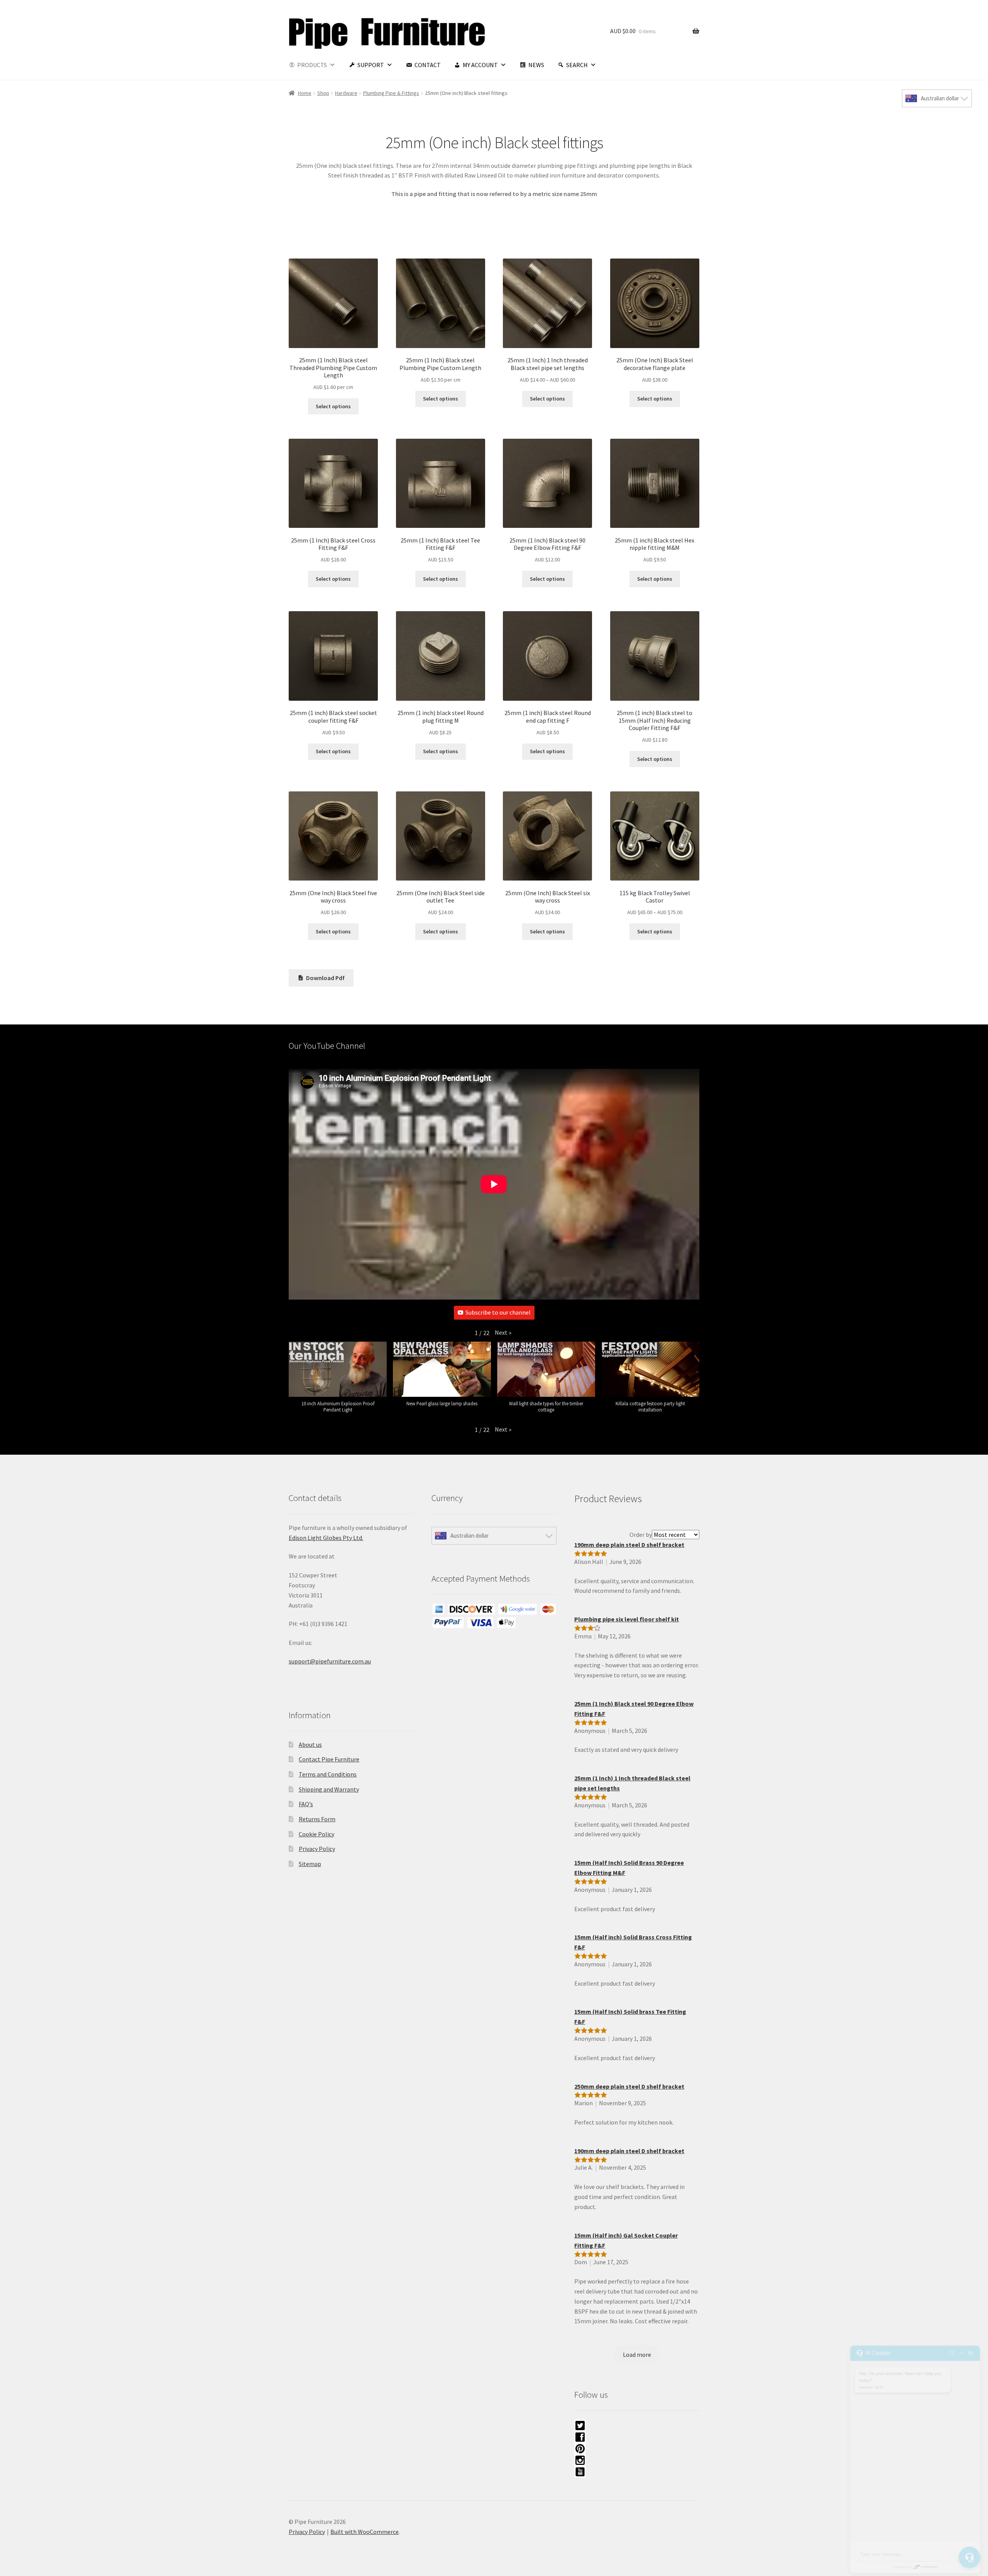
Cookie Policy (316, 1834)
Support (371, 65)
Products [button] (312, 65)
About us (310, 1744)
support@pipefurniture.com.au (330, 1661)
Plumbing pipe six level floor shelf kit (627, 1619)
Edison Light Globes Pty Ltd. (326, 1538)
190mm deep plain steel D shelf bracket (629, 1545)
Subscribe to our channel (498, 1312)
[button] (503, 1333)
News (536, 65)
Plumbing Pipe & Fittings (391, 93)
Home (305, 93)
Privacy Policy (317, 1849)
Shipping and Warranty (329, 1789)
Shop (323, 93)
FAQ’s (306, 1804)
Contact (428, 65)
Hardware (346, 93)
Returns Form (317, 1819)
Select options (333, 406)
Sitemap (310, 1864)
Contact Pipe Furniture (329, 1759)
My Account (480, 65)
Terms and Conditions (328, 1774)
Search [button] (577, 65)
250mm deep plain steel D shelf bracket (629, 2086)
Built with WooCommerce (365, 2532)
